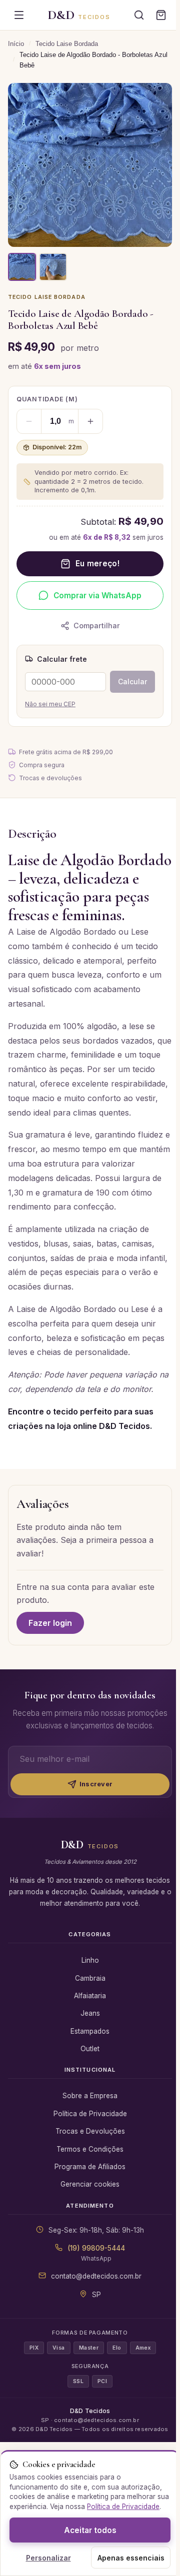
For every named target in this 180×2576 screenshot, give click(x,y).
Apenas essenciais (131, 2558)
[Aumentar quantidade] (90, 421)
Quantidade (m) (47, 399)
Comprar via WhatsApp (97, 596)
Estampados (90, 2031)
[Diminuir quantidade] (29, 421)
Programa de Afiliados (90, 2167)
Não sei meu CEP (50, 704)
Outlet (90, 2049)
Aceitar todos (90, 2530)
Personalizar (48, 2558)
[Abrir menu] (19, 15)
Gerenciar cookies (90, 2184)
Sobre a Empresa (90, 2096)
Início (16, 44)
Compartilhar (97, 626)
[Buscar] (139, 15)
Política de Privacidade (90, 2114)
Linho (90, 1960)
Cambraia (90, 1978)
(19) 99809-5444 (96, 2248)
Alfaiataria (90, 1996)
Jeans (90, 2013)
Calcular (132, 681)
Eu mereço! (97, 564)
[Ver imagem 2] (53, 267)
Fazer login (50, 1623)
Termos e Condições (90, 2149)
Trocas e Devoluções (90, 2131)
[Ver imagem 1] (22, 267)
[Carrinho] (161, 15)
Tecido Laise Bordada (67, 44)
